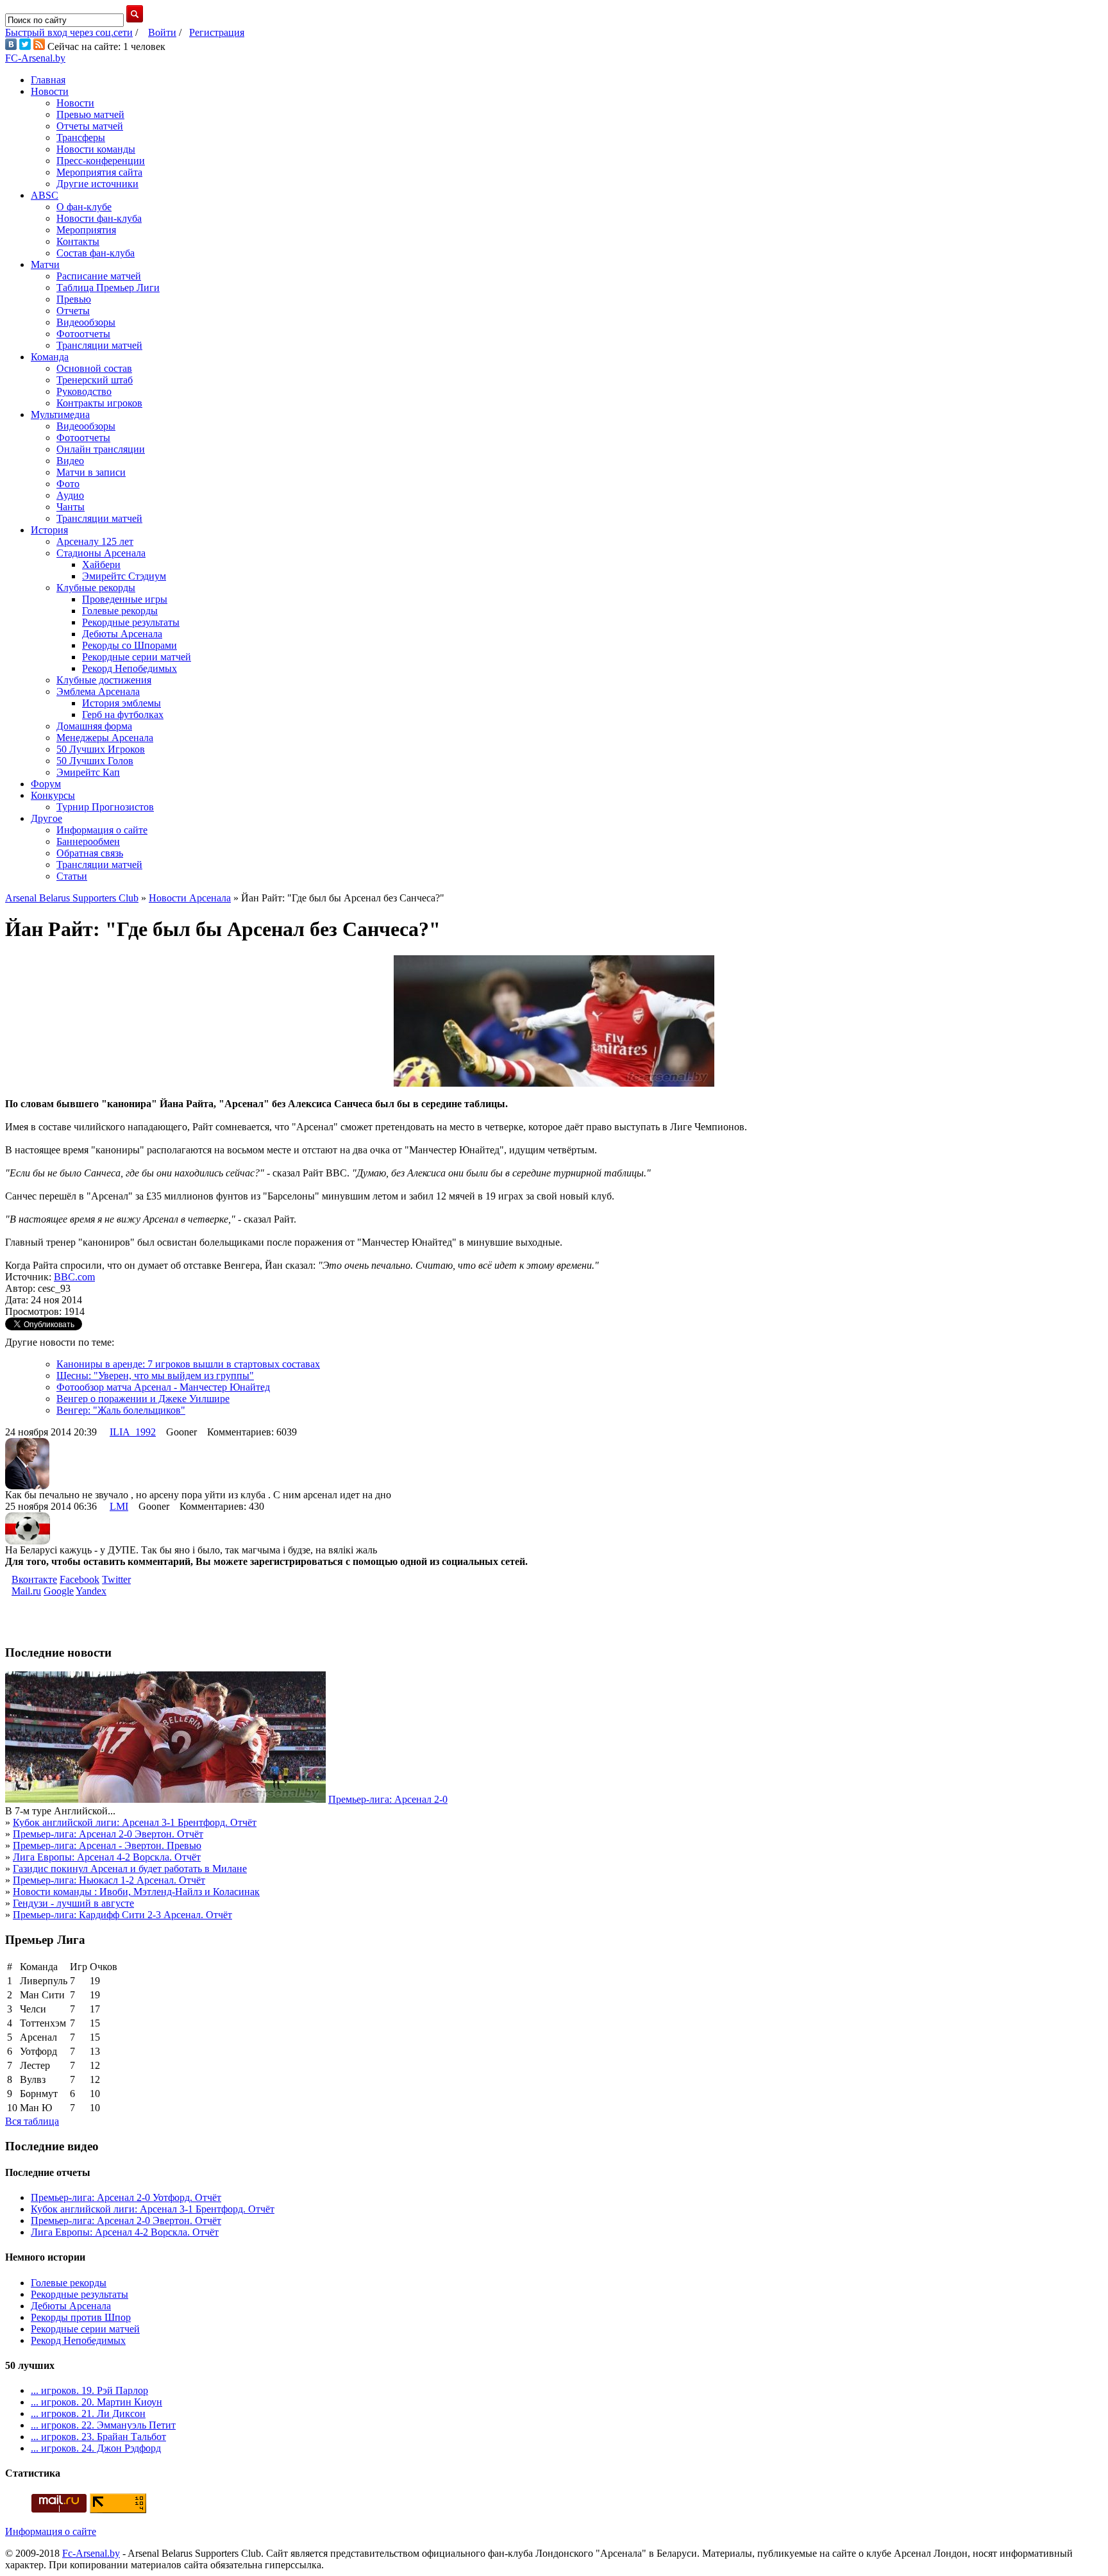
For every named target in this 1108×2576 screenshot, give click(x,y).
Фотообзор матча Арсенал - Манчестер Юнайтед (163, 1387)
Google (59, 1591)
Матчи (45, 264)
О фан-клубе (84, 207)
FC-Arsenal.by (35, 58)
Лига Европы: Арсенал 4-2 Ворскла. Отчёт (107, 1857)
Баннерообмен (88, 841)
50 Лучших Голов (95, 761)
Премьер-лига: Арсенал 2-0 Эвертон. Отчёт (108, 1834)
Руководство (84, 391)
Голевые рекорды (120, 611)
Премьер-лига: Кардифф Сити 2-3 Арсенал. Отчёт (122, 1915)
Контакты (78, 241)
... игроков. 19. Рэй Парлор (89, 2390)
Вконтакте (34, 1579)
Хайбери (101, 565)
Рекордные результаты (131, 622)
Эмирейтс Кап (88, 772)
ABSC (45, 195)
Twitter (116, 1579)
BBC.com (74, 1277)
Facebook (80, 1579)
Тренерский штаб (95, 380)
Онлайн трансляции (101, 449)
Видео (70, 461)
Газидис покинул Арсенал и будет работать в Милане (130, 1869)
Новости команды (96, 149)
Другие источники (97, 184)
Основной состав (94, 368)
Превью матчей (90, 114)
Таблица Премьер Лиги (108, 288)
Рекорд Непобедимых (130, 668)
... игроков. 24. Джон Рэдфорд (96, 2448)
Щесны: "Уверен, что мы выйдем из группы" (155, 1376)
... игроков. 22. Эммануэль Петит (103, 2425)
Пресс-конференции (101, 161)
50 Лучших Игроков (101, 749)
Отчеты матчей (90, 126)
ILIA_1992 (133, 1432)
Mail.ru (26, 1591)
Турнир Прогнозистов (105, 807)
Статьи (72, 876)
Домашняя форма (94, 726)
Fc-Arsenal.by (91, 2553)
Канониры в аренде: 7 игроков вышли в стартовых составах (188, 1364)
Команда (50, 357)
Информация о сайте (102, 830)
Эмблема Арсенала (98, 691)
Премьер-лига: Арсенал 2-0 (388, 1799)
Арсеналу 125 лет (95, 541)
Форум (46, 784)
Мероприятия (86, 230)
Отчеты (73, 311)
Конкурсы (53, 795)
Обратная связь (90, 853)
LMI (119, 1506)
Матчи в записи (91, 472)
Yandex (91, 1591)
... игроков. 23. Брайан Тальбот (98, 2437)
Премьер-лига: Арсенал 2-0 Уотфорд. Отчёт (126, 2197)
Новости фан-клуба (99, 218)
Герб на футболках (123, 715)
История (49, 530)
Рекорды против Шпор (81, 2317)
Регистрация (217, 32)
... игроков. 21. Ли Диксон (88, 2413)
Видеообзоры (86, 322)
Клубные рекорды (96, 588)
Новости (50, 91)
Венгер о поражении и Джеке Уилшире (143, 1399)
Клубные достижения (104, 680)
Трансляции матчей (99, 345)
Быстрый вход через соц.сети (69, 32)
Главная (48, 80)
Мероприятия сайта (99, 172)
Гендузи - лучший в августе (73, 1903)
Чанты (71, 507)
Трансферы (81, 138)
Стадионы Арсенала (101, 553)
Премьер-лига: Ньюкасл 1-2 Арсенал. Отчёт (109, 1880)
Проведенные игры (125, 599)
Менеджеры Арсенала (105, 738)
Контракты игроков (99, 403)
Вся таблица (32, 2121)
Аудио (70, 495)
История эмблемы (122, 703)
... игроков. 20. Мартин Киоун (97, 2402)
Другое (46, 818)
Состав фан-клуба (96, 253)
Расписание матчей (99, 276)
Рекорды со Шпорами (130, 645)
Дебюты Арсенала (122, 634)
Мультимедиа (60, 414)
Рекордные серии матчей (137, 657)
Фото (68, 484)
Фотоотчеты (83, 334)
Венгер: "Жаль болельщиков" (121, 1410)
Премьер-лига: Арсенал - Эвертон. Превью (107, 1845)
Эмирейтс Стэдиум (124, 576)
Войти (162, 32)
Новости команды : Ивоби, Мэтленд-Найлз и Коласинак (136, 1892)
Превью (74, 299)
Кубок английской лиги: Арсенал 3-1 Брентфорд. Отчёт (135, 1822)
